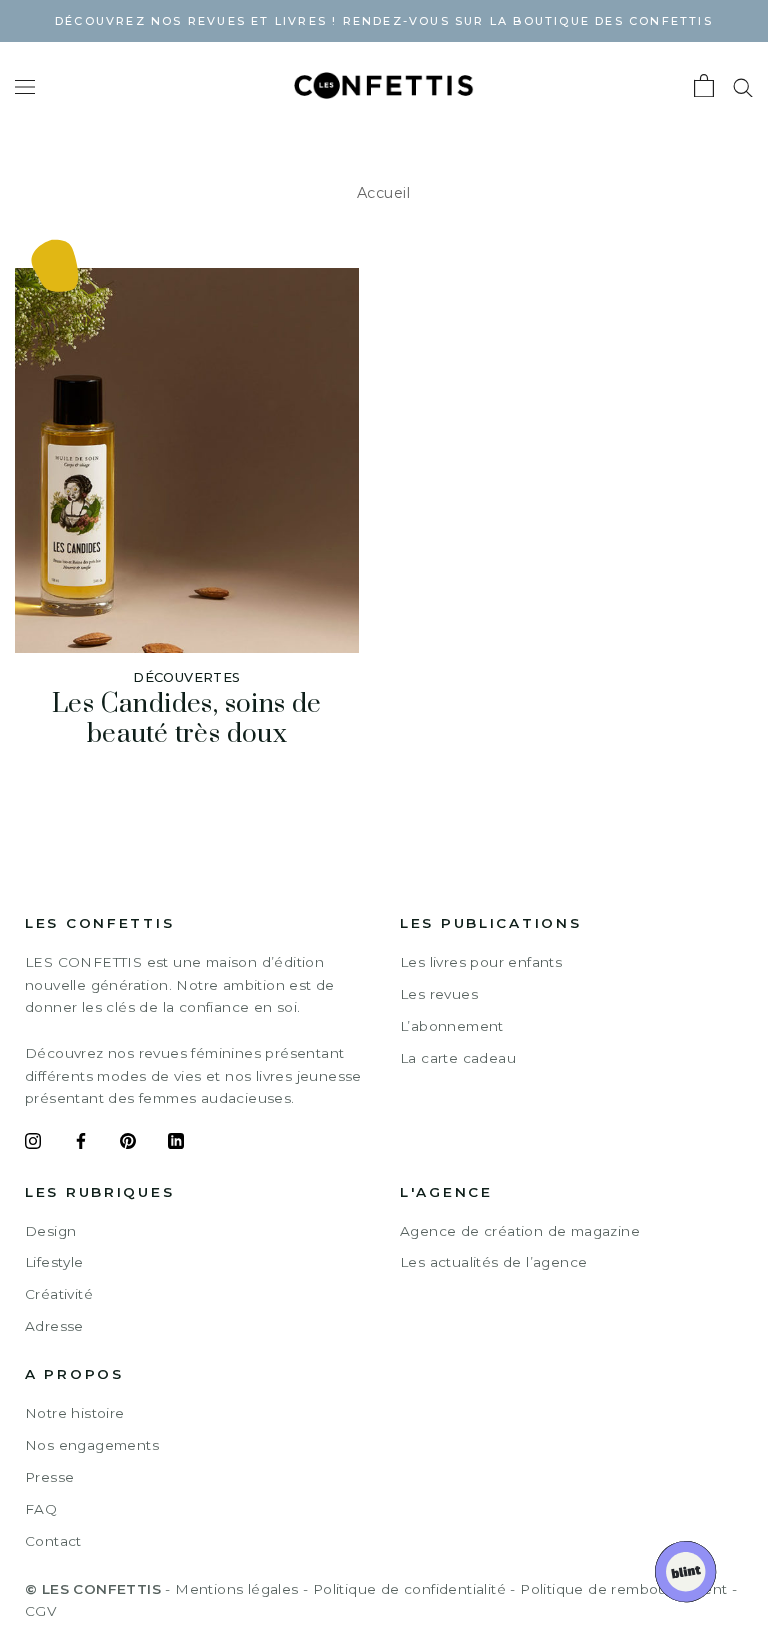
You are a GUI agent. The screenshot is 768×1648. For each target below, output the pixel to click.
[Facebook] (81, 1144)
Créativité (59, 1294)
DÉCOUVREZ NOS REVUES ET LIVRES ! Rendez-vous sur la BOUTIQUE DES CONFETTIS (384, 21)
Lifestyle (54, 1262)
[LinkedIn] (176, 1144)
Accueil (384, 193)
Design (50, 1231)
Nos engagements (92, 1445)
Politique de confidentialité (409, 1589)
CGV (40, 1611)
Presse (49, 1477)
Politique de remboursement (623, 1589)
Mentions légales (236, 1589)
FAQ (41, 1509)
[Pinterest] (128, 1144)
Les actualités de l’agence (493, 1262)
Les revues (439, 994)
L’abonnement (452, 1026)
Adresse (54, 1326)
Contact (53, 1541)
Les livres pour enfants (481, 962)
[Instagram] (33, 1144)
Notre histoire (75, 1413)
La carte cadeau (458, 1058)
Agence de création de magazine (520, 1231)
